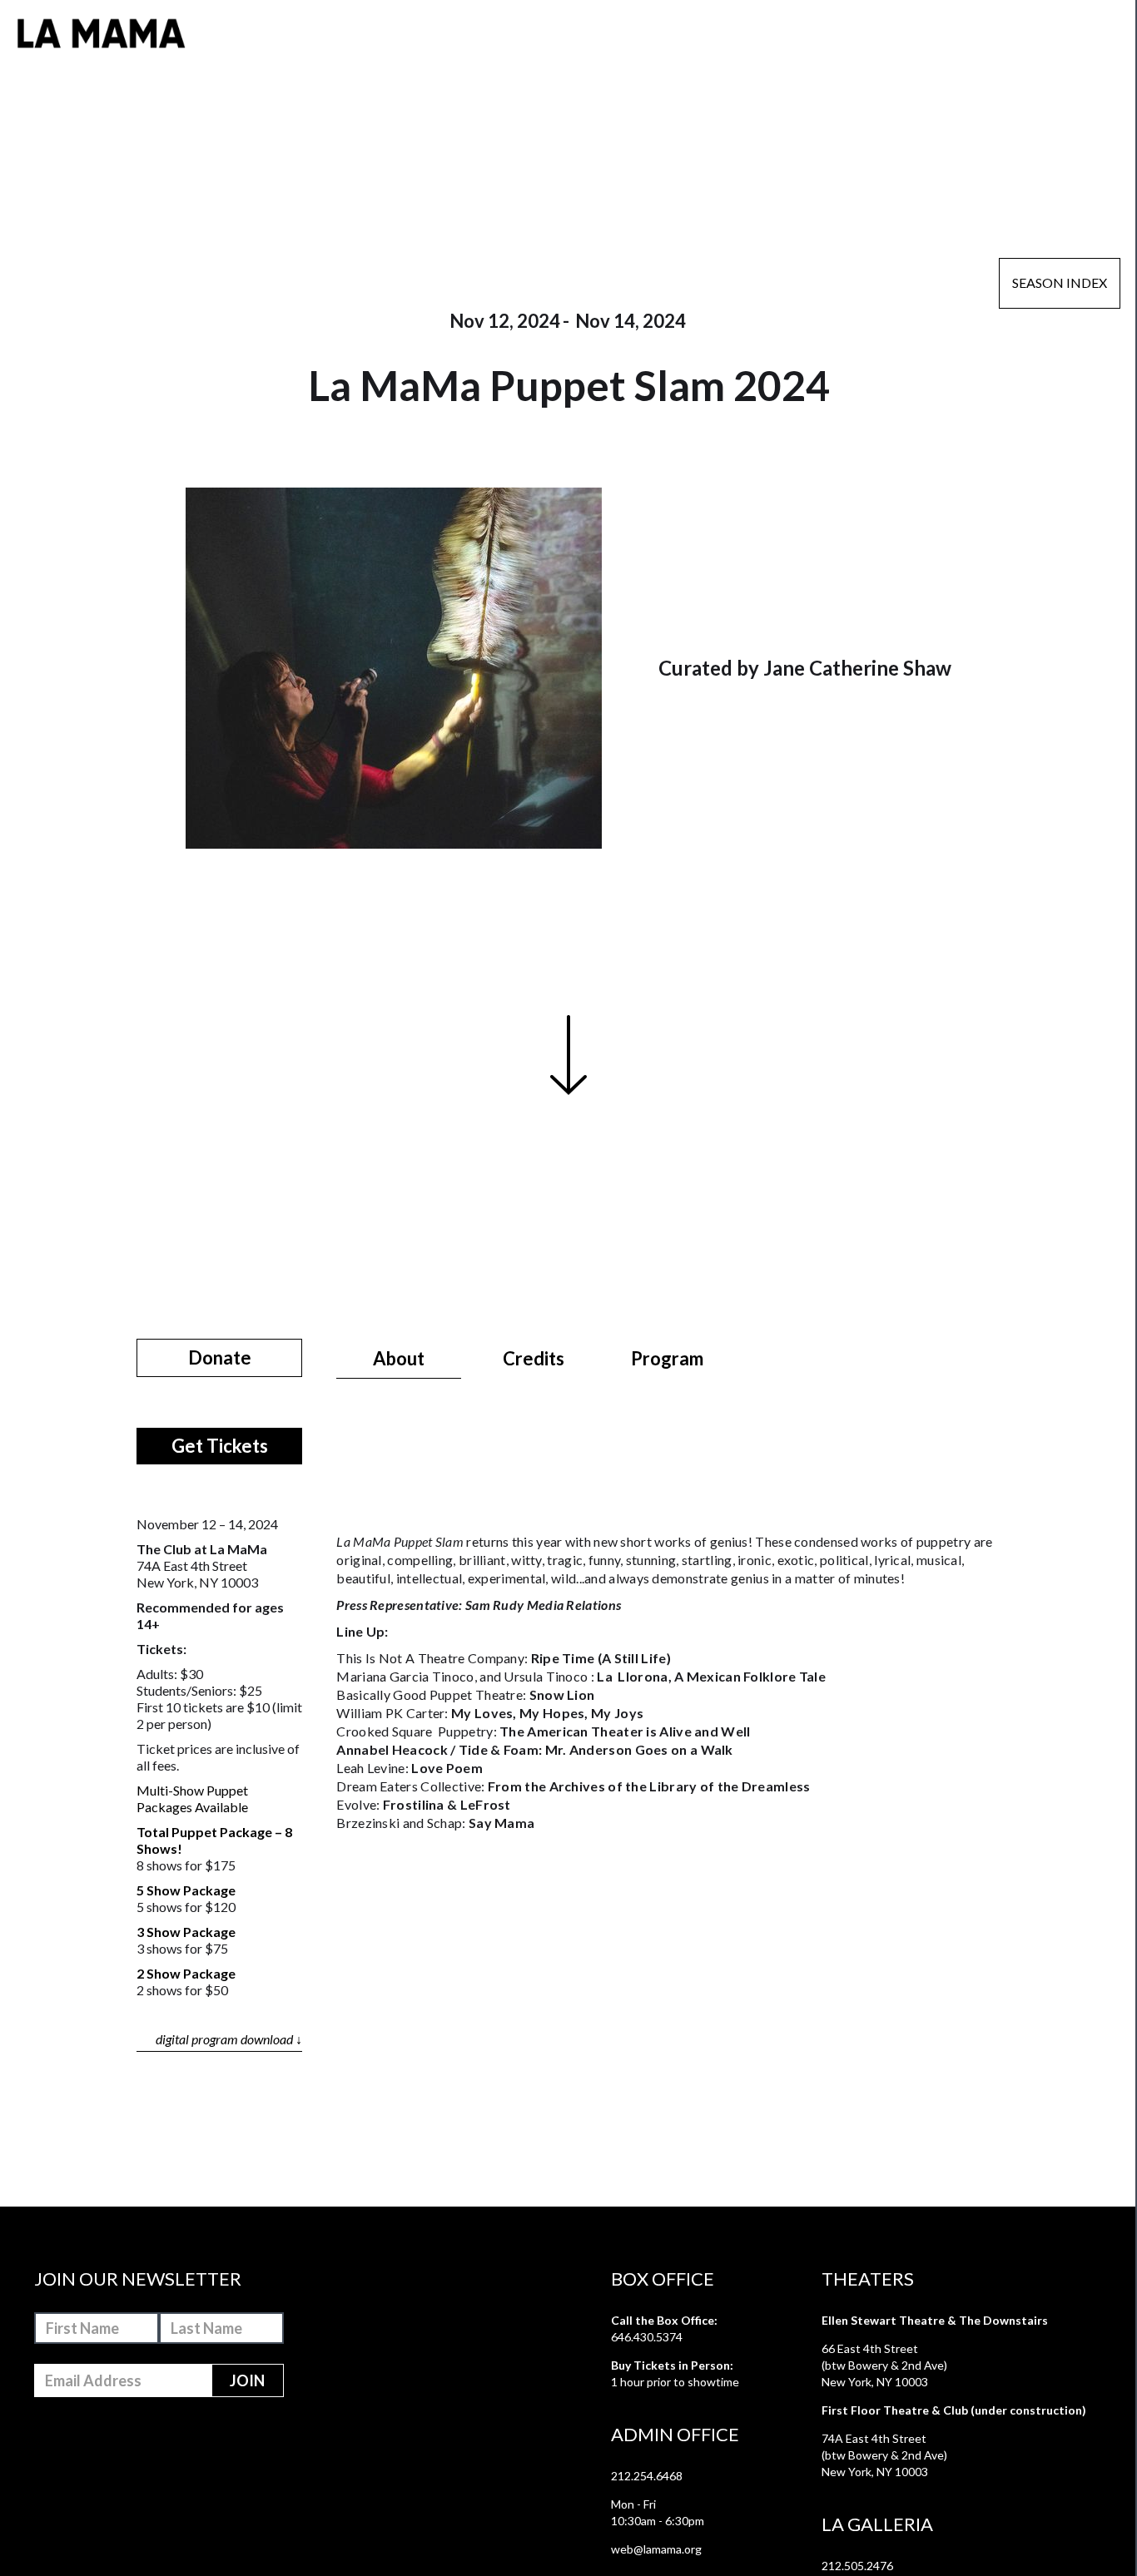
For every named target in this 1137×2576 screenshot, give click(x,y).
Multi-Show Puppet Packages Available (192, 1798)
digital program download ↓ (229, 2039)
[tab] (399, 1359)
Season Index (1060, 282)
